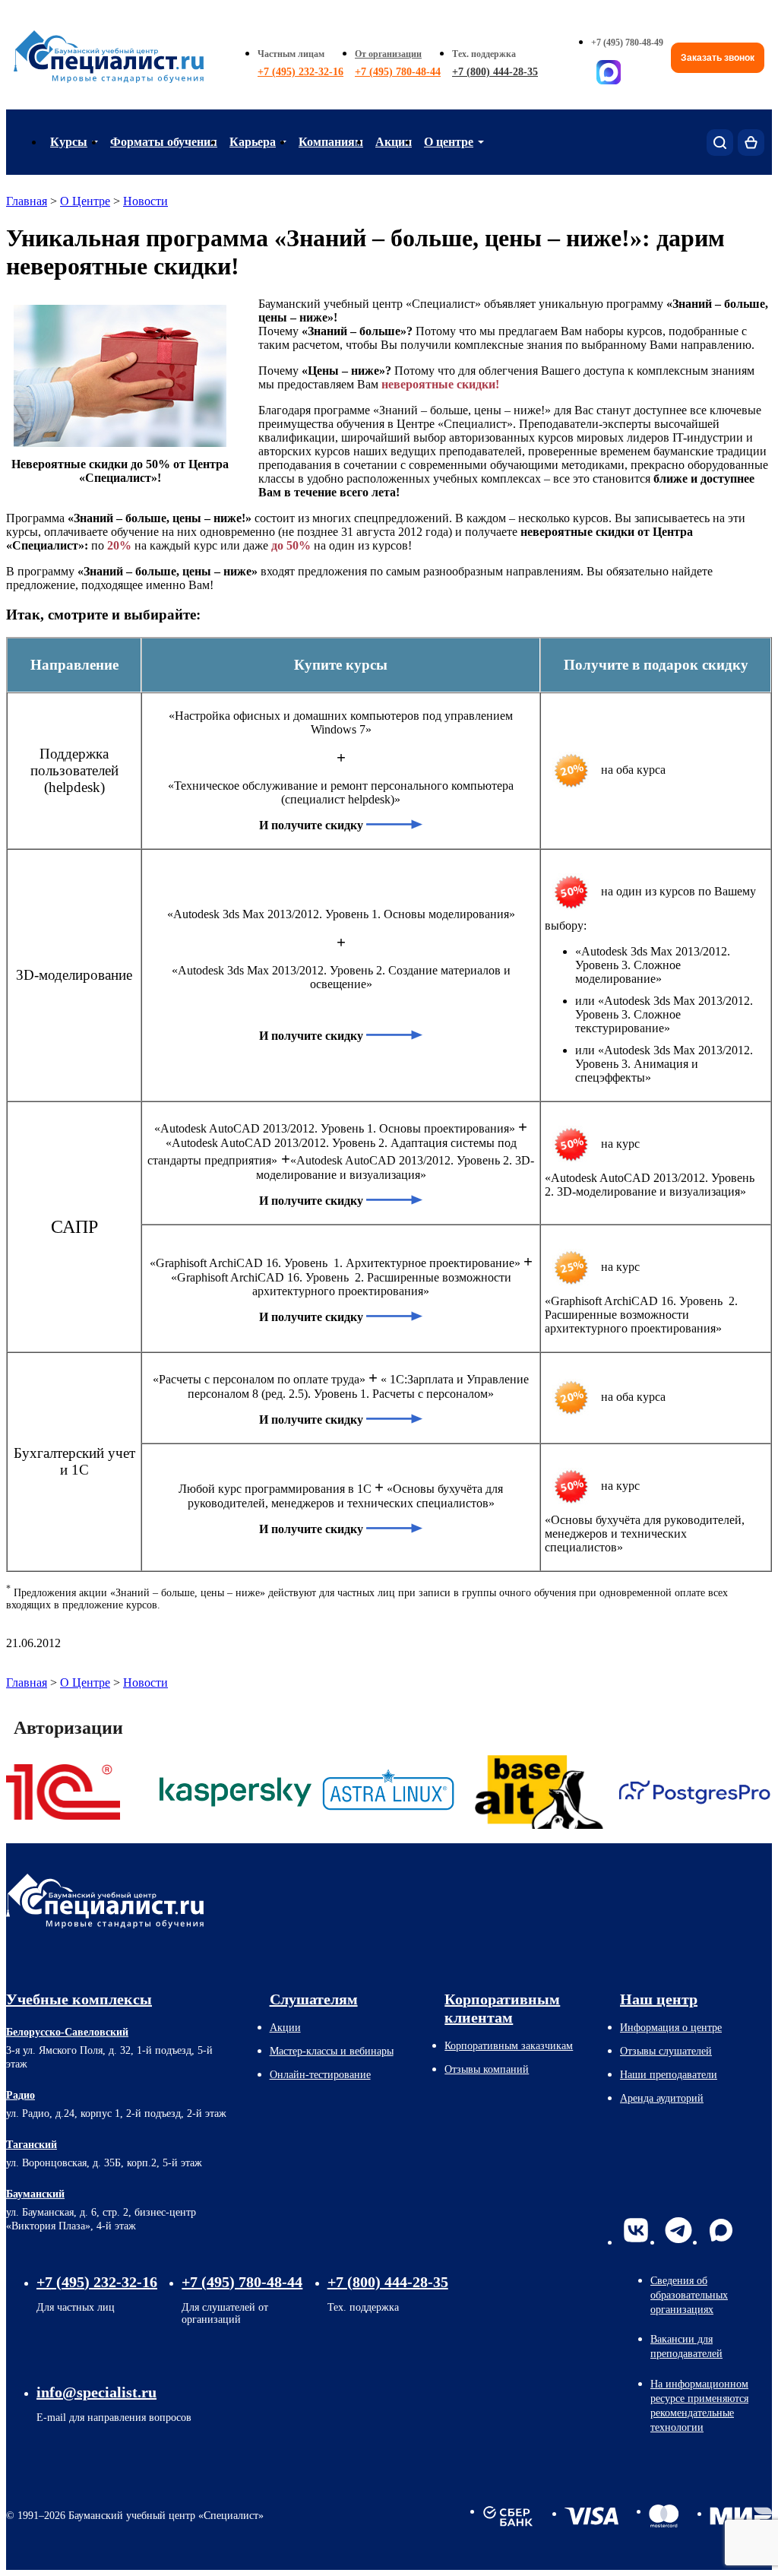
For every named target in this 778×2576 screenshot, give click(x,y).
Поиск (720, 143)
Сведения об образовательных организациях (689, 2295)
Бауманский (35, 2194)
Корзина (751, 143)
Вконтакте (636, 2230)
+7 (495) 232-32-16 (300, 72)
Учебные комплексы (79, 1999)
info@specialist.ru (96, 2392)
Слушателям (314, 1999)
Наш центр (659, 1999)
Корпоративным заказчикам (509, 2046)
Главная (27, 201)
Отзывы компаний (487, 2069)
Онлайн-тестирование (320, 2075)
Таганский (32, 2145)
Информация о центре (671, 2028)
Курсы (69, 142)
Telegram (678, 2230)
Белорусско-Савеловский (67, 2032)
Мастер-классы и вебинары (332, 2051)
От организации (388, 54)
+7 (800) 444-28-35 (495, 72)
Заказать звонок (718, 58)
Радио (21, 2095)
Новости (145, 201)
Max (721, 2230)
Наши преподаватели (669, 2075)
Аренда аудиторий (662, 2098)
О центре (449, 142)
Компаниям (331, 142)
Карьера (253, 142)
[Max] (609, 72)
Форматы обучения (164, 142)
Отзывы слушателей (666, 2051)
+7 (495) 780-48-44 (398, 72)
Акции (394, 142)
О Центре (85, 201)
